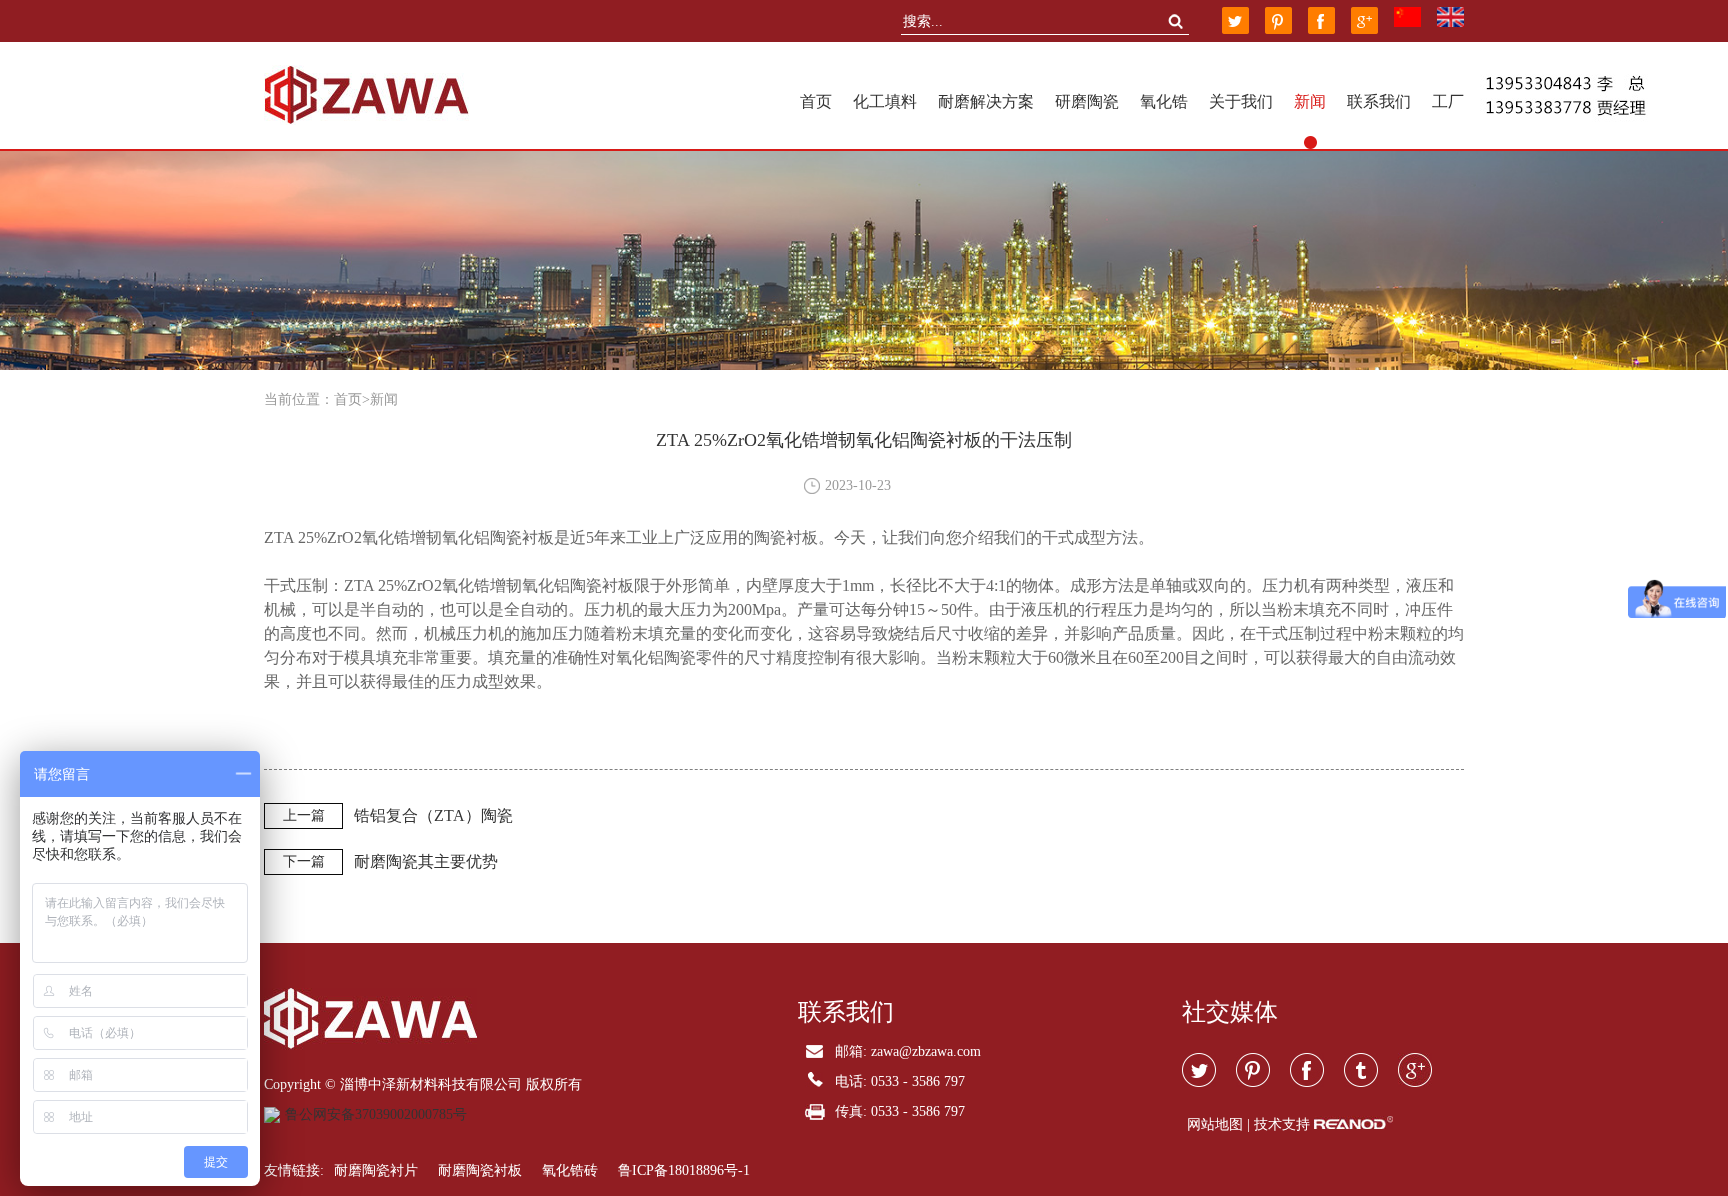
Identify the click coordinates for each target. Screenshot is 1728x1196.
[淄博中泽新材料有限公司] (366, 95)
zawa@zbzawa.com (926, 1051)
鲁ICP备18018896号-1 (684, 1170)
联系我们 (1379, 101)
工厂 (1448, 101)
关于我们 (1241, 101)
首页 (816, 101)
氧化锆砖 (570, 1170)
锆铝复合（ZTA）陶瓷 (433, 815)
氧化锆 (1164, 101)
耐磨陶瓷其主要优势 (426, 861)
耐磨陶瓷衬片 (376, 1170)
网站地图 (1215, 1124)
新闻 (1310, 101)
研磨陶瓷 (1087, 101)
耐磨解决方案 (986, 101)
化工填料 (885, 101)
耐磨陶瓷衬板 (480, 1170)
